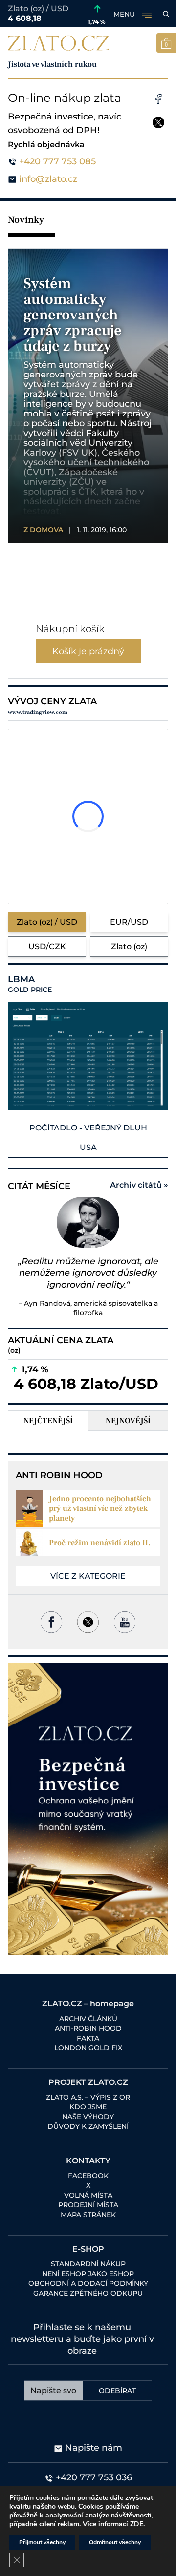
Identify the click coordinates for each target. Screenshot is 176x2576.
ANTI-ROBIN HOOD (88, 2028)
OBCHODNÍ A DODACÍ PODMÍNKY (88, 2283)
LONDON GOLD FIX (88, 2048)
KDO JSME (88, 2107)
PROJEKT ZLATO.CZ (88, 2082)
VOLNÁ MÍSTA (88, 2195)
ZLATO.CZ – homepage (88, 2004)
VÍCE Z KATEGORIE (88, 1576)
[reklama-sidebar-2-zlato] (88, 1809)
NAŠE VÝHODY (88, 2117)
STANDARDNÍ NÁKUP (88, 2264)
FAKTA (88, 2038)
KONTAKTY (88, 2161)
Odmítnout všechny (115, 2542)
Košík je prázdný (88, 651)
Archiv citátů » (139, 1185)
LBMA (30, 984)
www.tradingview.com (38, 712)
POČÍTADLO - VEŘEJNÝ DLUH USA (88, 1138)
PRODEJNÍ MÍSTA (88, 2205)
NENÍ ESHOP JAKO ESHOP (88, 2274)
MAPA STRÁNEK (88, 2215)
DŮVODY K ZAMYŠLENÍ (88, 2126)
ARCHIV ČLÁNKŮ (88, 2019)
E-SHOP (88, 2249)
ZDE (137, 2524)
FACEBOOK (88, 2176)
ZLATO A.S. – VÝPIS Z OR (88, 2097)
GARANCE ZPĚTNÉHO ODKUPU (88, 2293)
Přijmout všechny (42, 2542)
